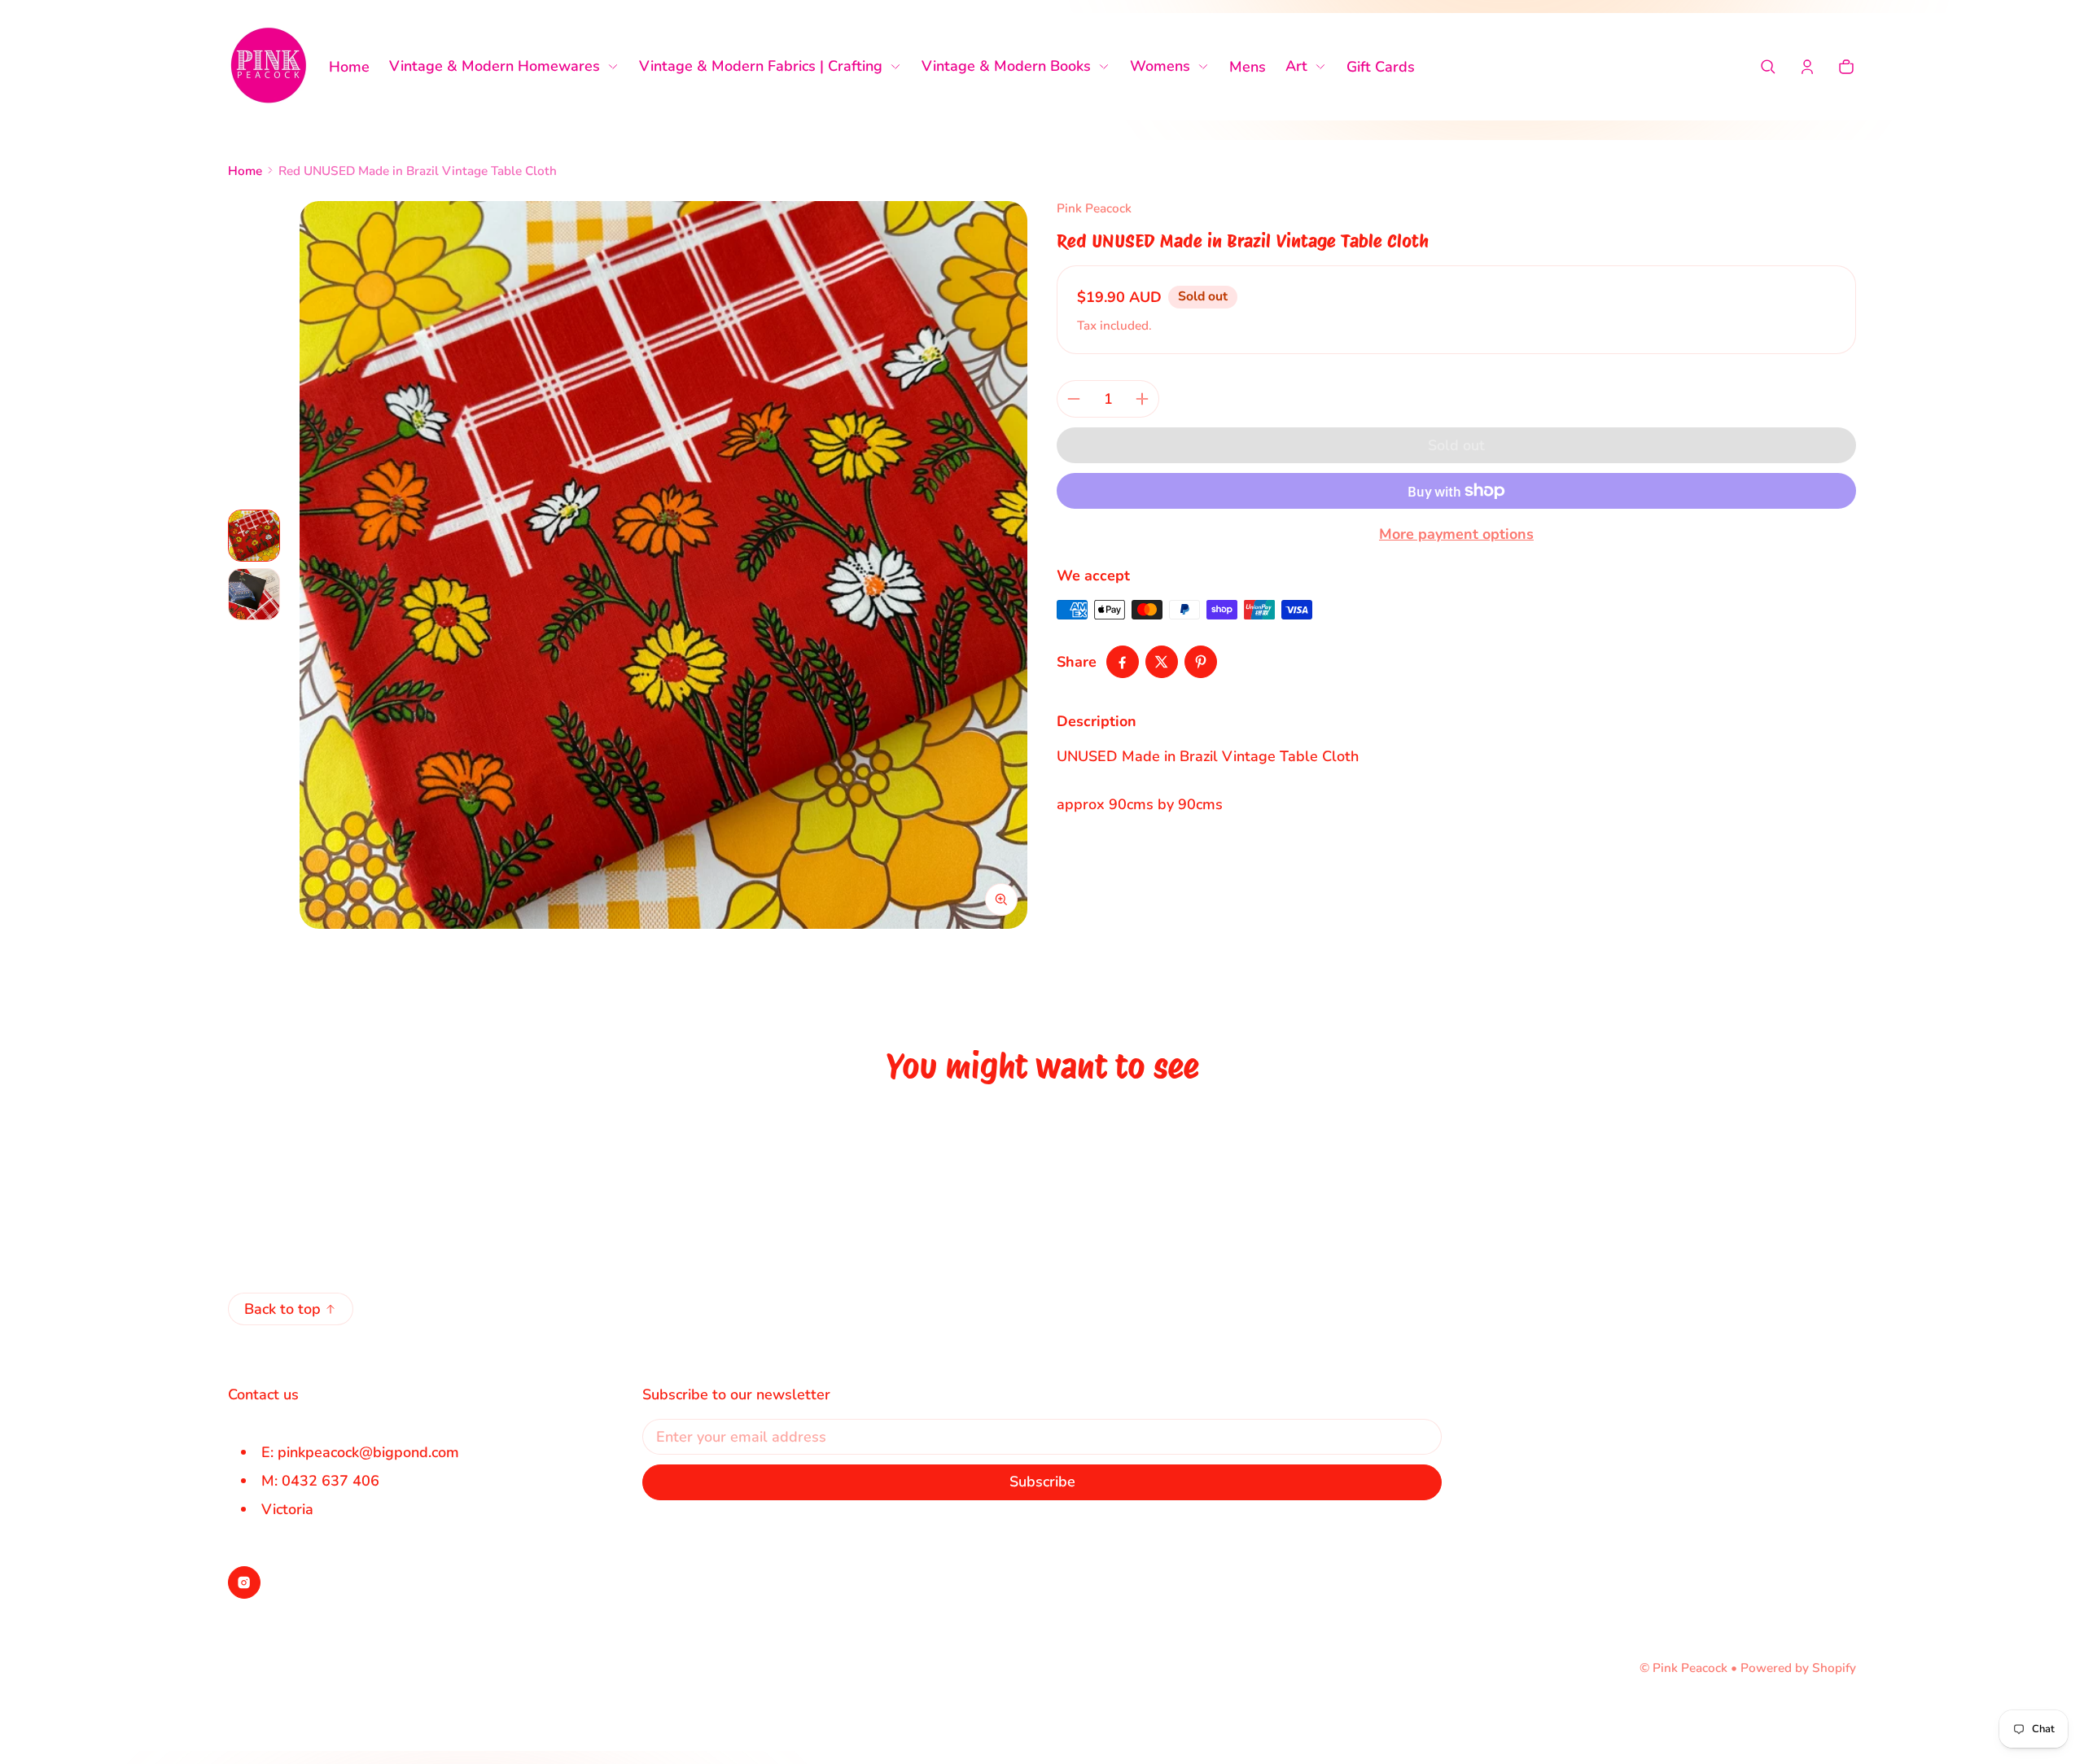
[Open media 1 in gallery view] (254, 536)
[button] (1768, 67)
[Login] (1807, 67)
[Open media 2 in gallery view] (254, 594)
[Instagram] (244, 1582)
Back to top (282, 1309)
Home (245, 171)
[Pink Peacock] (269, 67)
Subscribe (1042, 1482)
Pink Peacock (1690, 1668)
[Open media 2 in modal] (663, 565)
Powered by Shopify (1798, 1668)
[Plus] (1142, 399)
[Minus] (1074, 399)
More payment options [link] (1456, 534)
